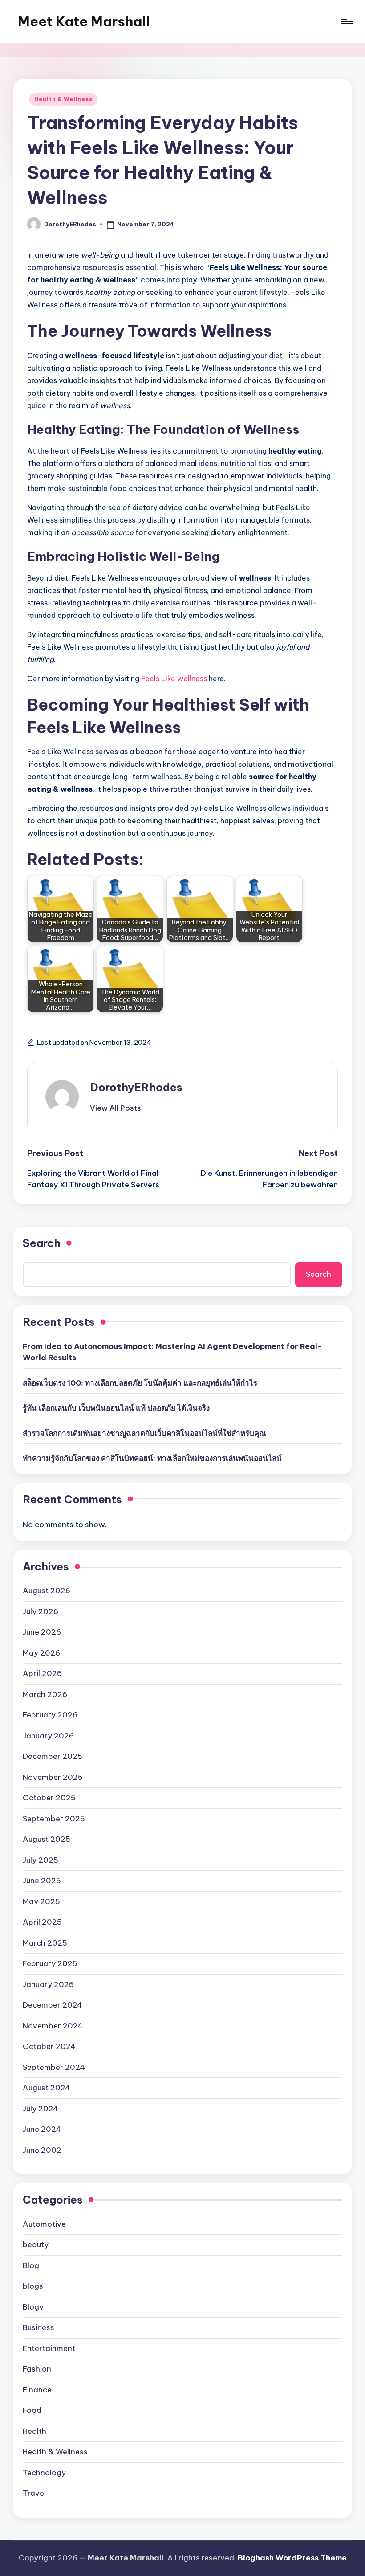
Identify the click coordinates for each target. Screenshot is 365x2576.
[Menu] (346, 21)
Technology (44, 2473)
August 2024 (47, 2088)
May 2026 (41, 1653)
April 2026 (42, 1673)
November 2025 (53, 1777)
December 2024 (53, 2005)
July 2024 (41, 2109)
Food (32, 2410)
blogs (33, 2286)
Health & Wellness (63, 99)
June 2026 (42, 1632)
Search (42, 1243)
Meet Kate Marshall (84, 21)
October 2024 (49, 2046)
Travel (34, 2493)
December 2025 (53, 1756)
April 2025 (42, 1922)
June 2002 (42, 2150)
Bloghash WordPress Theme (292, 2558)
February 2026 (50, 1715)
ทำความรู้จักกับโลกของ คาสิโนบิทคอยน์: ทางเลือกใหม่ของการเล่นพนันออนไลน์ (152, 1458)
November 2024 (53, 2026)
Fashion (37, 2369)
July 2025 (41, 1860)
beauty (36, 2245)
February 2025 (50, 1963)
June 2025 (42, 1881)
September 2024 (54, 2067)
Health (34, 2431)
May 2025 (41, 1901)
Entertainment (49, 2348)
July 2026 (41, 1611)
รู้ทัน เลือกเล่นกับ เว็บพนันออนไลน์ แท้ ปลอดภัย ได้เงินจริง (116, 1408)
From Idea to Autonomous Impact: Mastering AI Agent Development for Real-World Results (172, 1352)
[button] (116, 1108)
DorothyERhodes (136, 1087)
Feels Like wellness (174, 679)
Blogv (33, 2307)
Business (39, 2327)
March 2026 (45, 1694)
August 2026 (47, 1591)
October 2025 (49, 1798)
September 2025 (54, 1819)
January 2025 (48, 1984)
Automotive (44, 2224)
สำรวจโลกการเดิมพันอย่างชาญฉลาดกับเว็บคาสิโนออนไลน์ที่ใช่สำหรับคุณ (144, 1433)
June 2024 (42, 2129)
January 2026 (48, 1736)
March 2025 (45, 1943)
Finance (37, 2390)
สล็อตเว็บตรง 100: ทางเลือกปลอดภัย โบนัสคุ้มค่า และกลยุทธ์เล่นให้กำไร (140, 1383)
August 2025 (47, 1839)
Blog (31, 2265)
